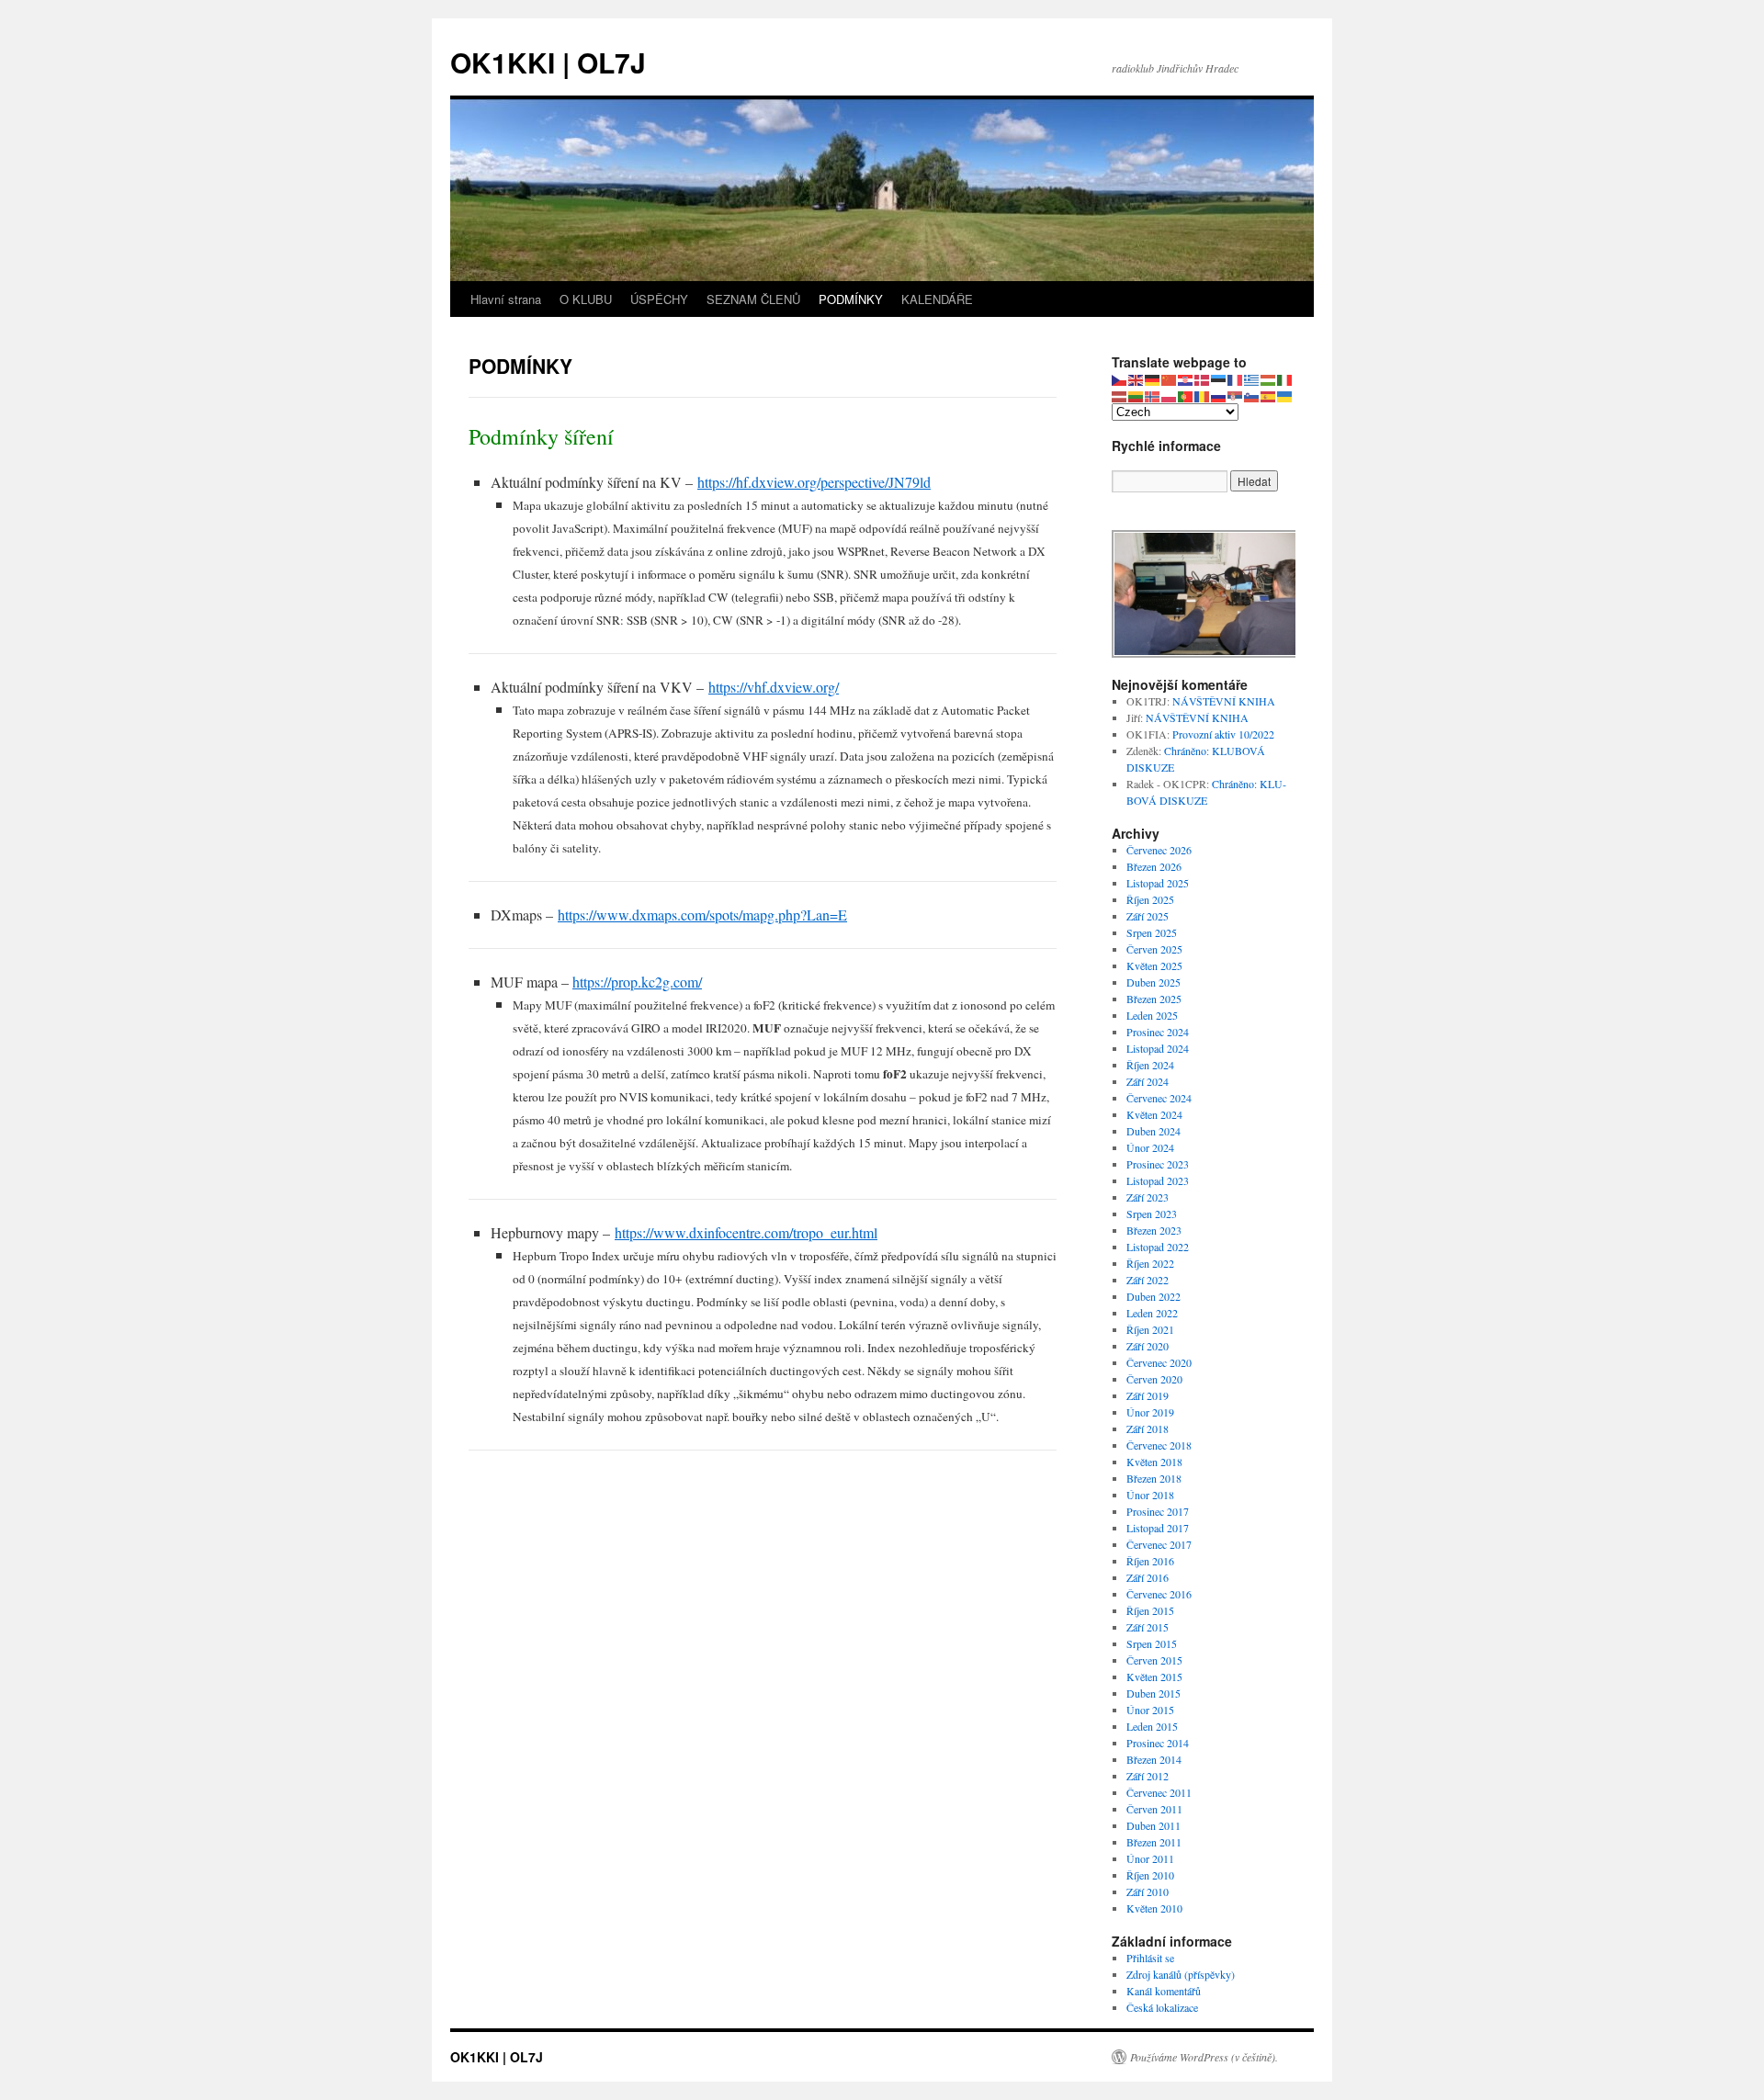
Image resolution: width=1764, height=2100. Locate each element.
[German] (1153, 378)
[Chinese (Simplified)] (1170, 378)
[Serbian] (1236, 395)
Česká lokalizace (1162, 2007)
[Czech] (1120, 378)
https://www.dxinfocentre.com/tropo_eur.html (746, 1232)
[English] (1136, 378)
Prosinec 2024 (1158, 1032)
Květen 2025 (1154, 965)
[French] (1236, 378)
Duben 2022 (1153, 1296)
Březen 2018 (1154, 1478)
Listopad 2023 (1158, 1180)
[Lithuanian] (1136, 395)
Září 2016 (1148, 1577)
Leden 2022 (1152, 1313)
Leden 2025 (1152, 1015)
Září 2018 (1148, 1428)
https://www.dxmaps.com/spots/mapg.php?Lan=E (702, 915)
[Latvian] (1120, 395)
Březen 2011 (1154, 1842)
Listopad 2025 (1158, 883)
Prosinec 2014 (1158, 1743)
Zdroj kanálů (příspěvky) (1181, 1974)
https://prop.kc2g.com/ (637, 982)
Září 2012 (1148, 1776)
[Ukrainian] (1285, 395)
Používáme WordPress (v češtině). (1204, 2057)
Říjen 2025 (1150, 899)
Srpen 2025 (1152, 932)
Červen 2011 (1154, 1809)
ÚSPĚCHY (659, 299)
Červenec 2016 (1159, 1594)
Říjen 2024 (1150, 1065)
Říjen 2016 (1150, 1561)
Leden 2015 (1152, 1726)
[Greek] (1252, 378)
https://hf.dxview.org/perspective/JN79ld (814, 482)
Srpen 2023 (1152, 1214)
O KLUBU (586, 299)
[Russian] (1219, 395)
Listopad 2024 (1158, 1048)
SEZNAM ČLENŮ (753, 299)
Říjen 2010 (1150, 1875)
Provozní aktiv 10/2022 (1223, 734)
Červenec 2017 (1159, 1544)
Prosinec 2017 (1158, 1511)
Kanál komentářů (1164, 1991)
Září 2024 (1148, 1081)
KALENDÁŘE (937, 299)
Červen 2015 (1154, 1660)
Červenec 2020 (1159, 1362)
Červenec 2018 (1159, 1445)
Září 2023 (1148, 1197)
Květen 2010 (1154, 1908)
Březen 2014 (1154, 1759)
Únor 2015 (1150, 1710)
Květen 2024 (1154, 1114)
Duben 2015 (1153, 1693)
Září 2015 (1148, 1627)
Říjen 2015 (1150, 1610)
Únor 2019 (1150, 1412)
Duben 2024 (1153, 1131)
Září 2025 (1148, 916)
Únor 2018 (1150, 1495)
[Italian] (1285, 378)
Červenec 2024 (1159, 1098)
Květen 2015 (1154, 1677)
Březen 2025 (1154, 999)
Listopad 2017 (1158, 1528)
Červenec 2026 (1159, 850)
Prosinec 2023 (1158, 1164)
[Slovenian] (1252, 395)
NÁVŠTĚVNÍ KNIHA (1224, 701)
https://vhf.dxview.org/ (774, 687)
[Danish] (1203, 378)
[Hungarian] (1269, 378)
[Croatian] (1186, 378)
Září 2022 (1148, 1280)
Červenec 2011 (1159, 1792)
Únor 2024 (1150, 1147)
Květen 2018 (1154, 1462)
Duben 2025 (1153, 982)
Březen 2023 (1154, 1230)
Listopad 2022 (1158, 1247)
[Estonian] (1219, 378)
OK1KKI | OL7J (548, 62)
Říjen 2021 (1150, 1329)
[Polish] (1170, 395)
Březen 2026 (1154, 866)
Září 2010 (1148, 1891)
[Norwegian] (1153, 395)
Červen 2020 (1154, 1379)
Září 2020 (1148, 1346)
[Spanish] (1269, 395)
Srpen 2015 (1152, 1643)
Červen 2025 (1154, 949)
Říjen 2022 (1150, 1263)
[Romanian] (1203, 395)
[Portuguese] (1186, 395)
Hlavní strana (506, 299)
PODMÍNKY (851, 299)
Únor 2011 (1150, 1858)
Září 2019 (1148, 1395)
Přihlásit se (1150, 1958)
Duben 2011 (1153, 1825)
